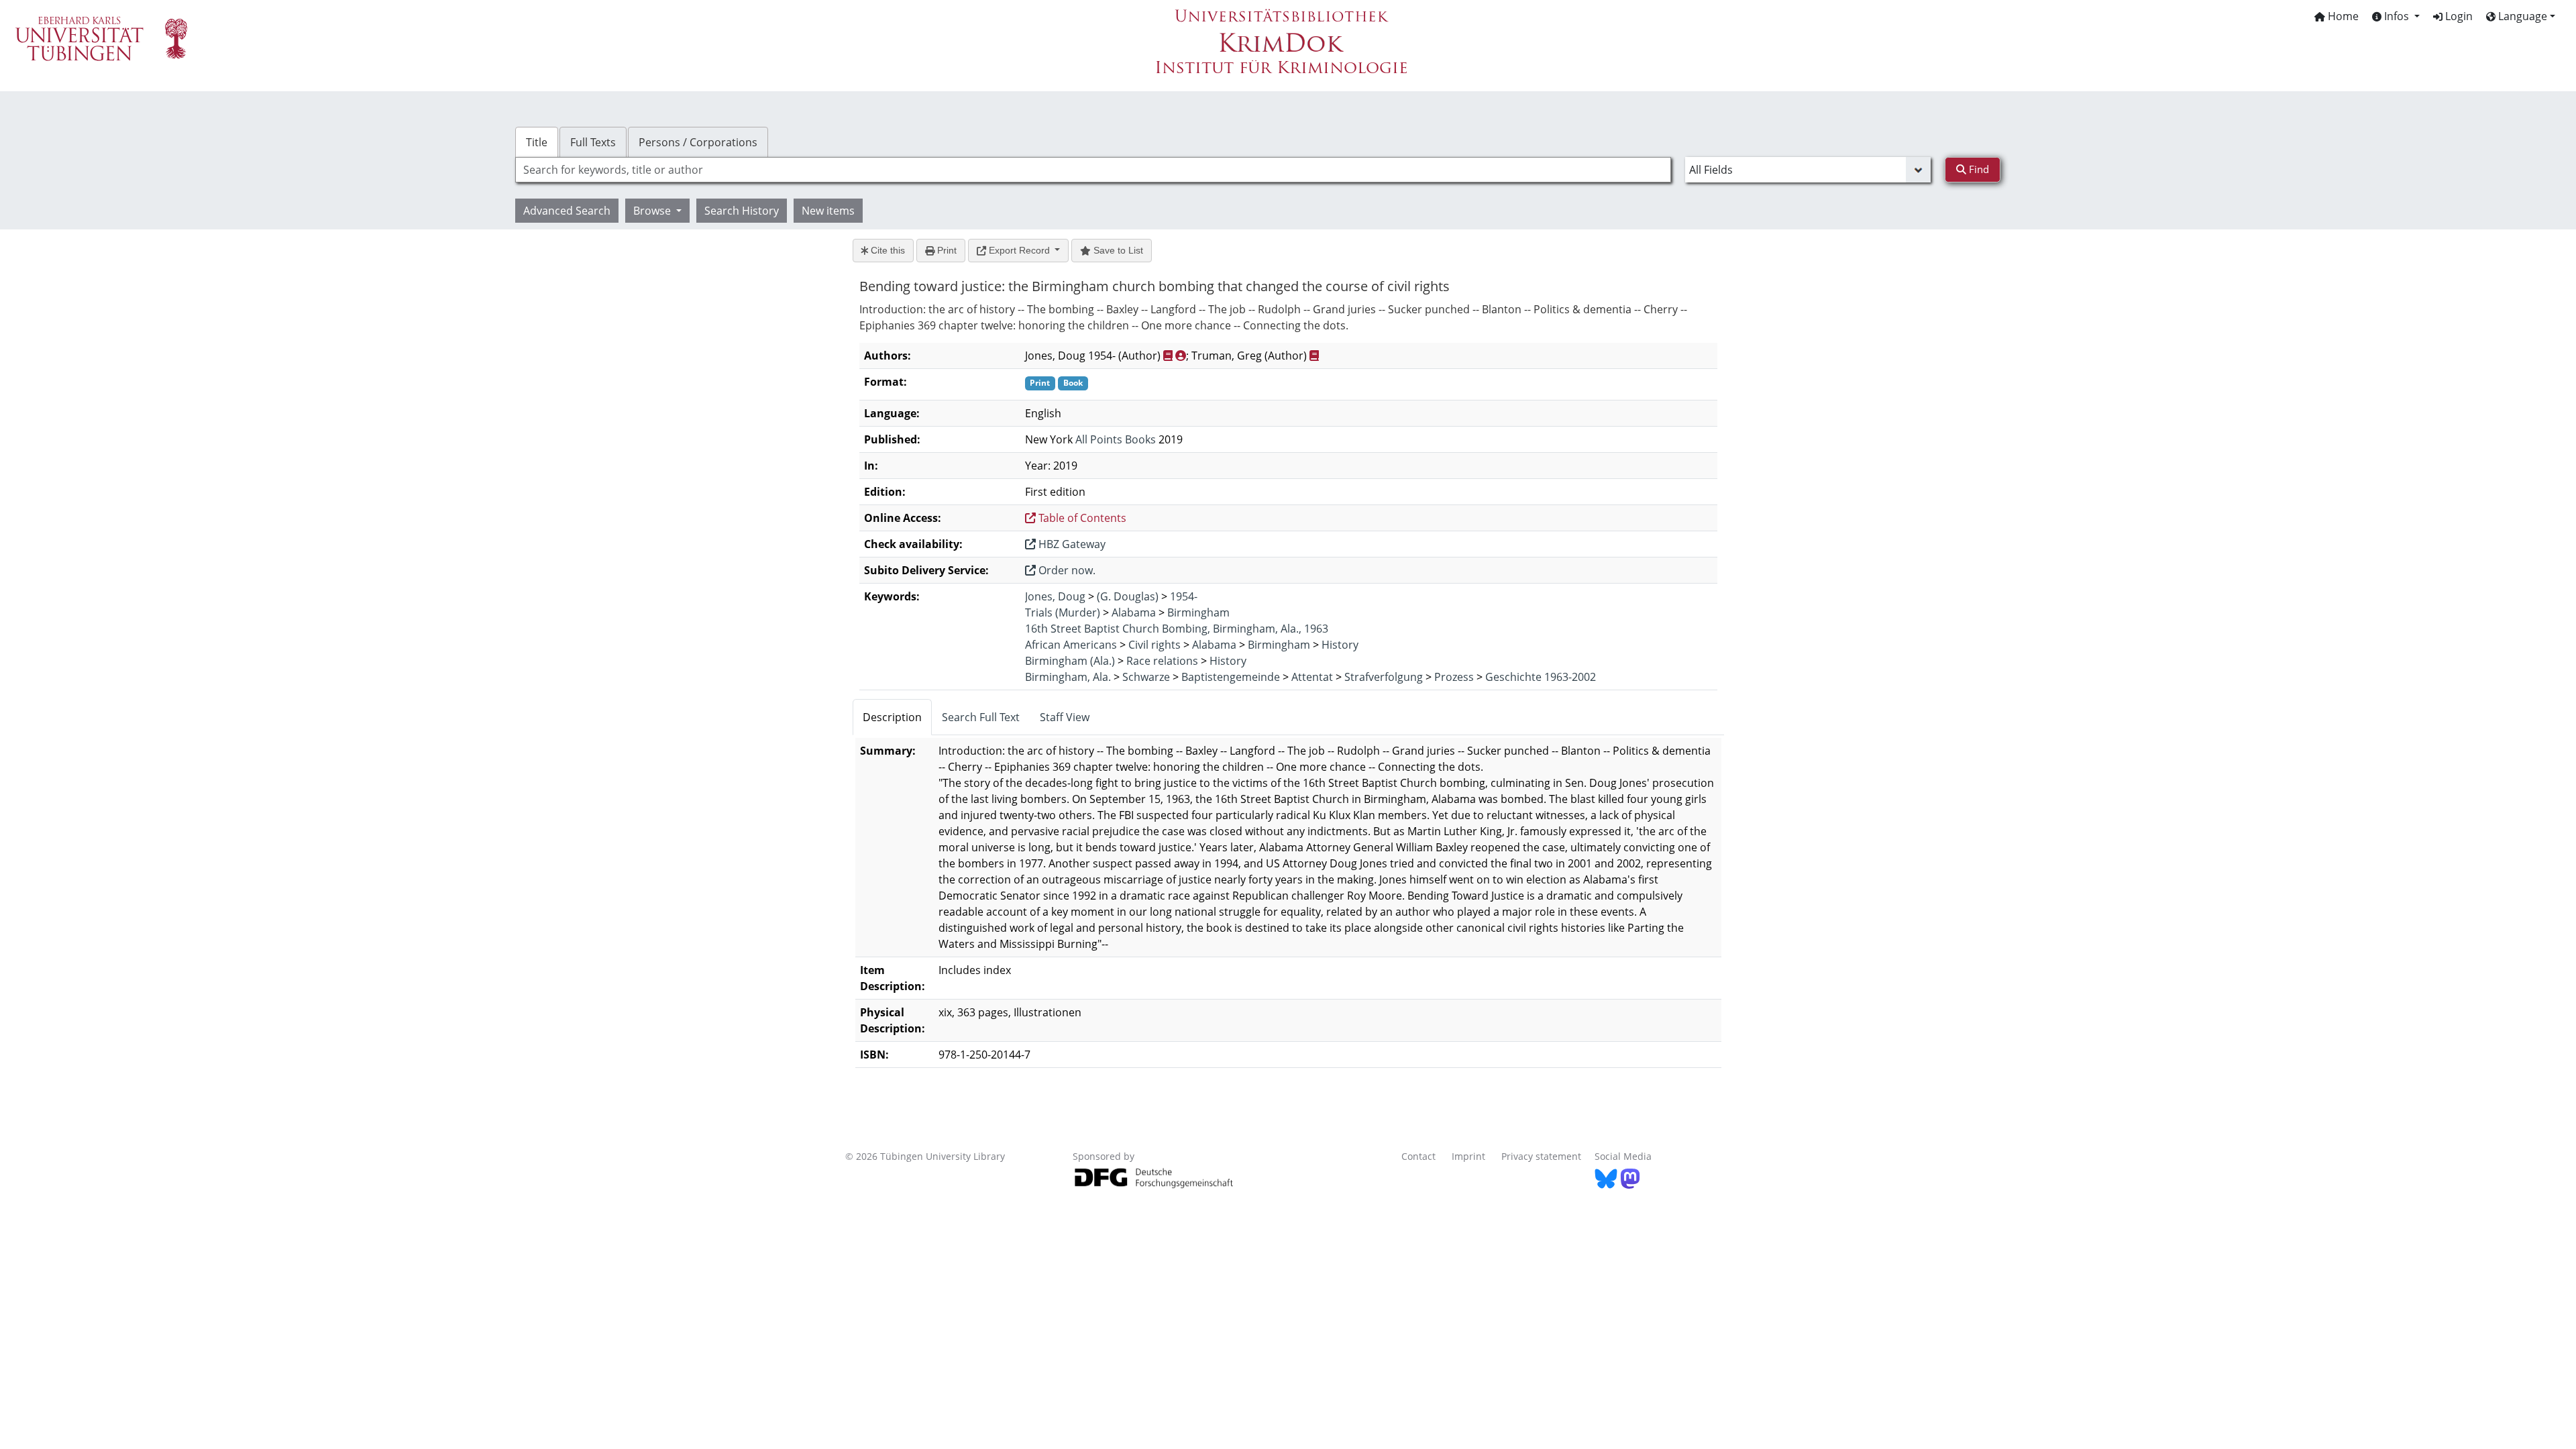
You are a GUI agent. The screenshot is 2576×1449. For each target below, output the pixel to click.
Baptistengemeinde (1231, 677)
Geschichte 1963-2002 (1541, 677)
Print (946, 250)
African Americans (1071, 645)
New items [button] (828, 211)
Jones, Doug (1055, 596)
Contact (1418, 1156)
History (1340, 645)
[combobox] (1093, 170)
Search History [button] (742, 211)
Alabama (1134, 612)
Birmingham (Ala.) (1070, 661)
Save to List (1117, 250)
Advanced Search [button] (567, 211)
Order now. (1066, 570)
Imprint (1468, 1156)
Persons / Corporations (698, 142)
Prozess (1454, 677)
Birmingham (1198, 612)
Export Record (1019, 250)
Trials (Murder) (1063, 612)
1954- (1184, 596)
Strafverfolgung (1384, 677)
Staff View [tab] (1065, 717)
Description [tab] (892, 717)
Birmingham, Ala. (1068, 677)
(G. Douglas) (1128, 596)
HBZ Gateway (1071, 544)
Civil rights (1155, 645)
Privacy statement (1541, 1156)
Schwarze (1146, 677)
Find (1978, 169)
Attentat (1312, 677)
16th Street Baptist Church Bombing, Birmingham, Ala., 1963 (1177, 629)
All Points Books (1116, 439)
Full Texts (593, 142)
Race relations (1162, 661)
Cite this (887, 250)
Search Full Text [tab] (981, 717)
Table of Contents (1081, 518)
